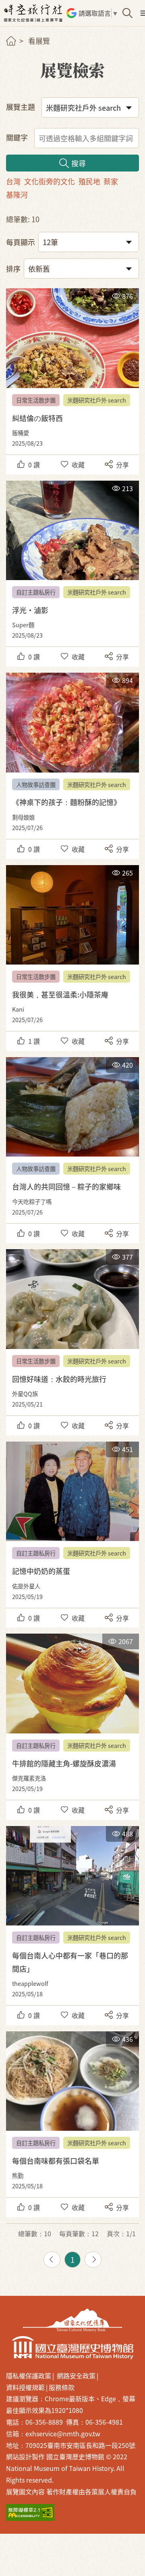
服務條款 (62, 2387)
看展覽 (39, 41)
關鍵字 (17, 137)
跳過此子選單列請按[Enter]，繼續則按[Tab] (18, 51)
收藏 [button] (78, 465)
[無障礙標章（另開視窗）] (30, 2513)
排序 (13, 269)
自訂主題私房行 (36, 592)
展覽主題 (21, 107)
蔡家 (111, 181)
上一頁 (52, 2260)
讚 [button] (34, 465)
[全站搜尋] (127, 13)
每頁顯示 (21, 242)
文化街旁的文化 (50, 181)
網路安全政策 (76, 2376)
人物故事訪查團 (36, 784)
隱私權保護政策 (29, 2376)
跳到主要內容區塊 (12, 4)
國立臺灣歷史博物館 (72, 2348)
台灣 (13, 181)
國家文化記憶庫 (72, 2320)
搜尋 (79, 163)
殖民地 (89, 181)
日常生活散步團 (36, 400)
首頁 (11, 41)
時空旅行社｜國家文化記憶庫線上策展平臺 (34, 13)
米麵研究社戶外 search (97, 400)
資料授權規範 (25, 2387)
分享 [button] (122, 465)
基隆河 (17, 194)
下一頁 (93, 2260)
